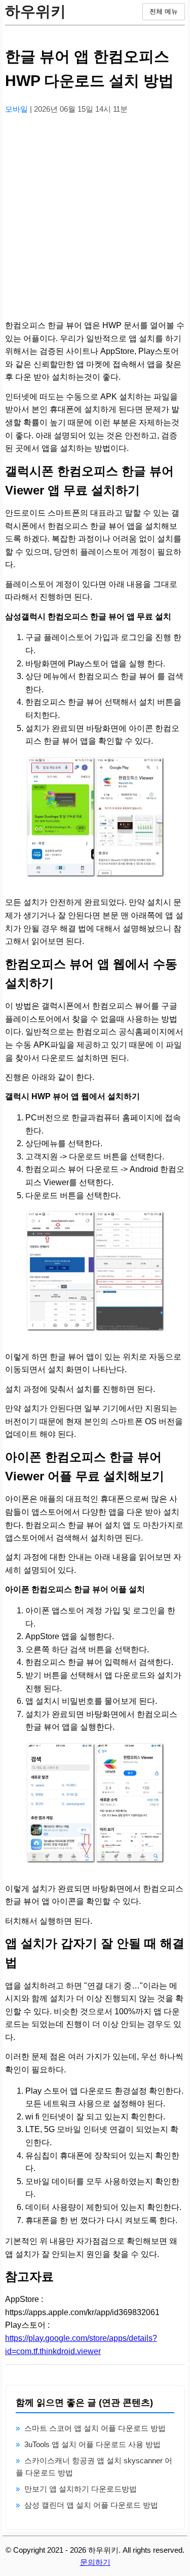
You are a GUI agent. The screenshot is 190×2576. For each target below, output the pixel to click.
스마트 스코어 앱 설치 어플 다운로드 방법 (95, 2428)
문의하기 (95, 2562)
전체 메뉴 (164, 11)
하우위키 (35, 11)
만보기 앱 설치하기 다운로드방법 (81, 2489)
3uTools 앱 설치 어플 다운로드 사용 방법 (92, 2444)
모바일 (17, 109)
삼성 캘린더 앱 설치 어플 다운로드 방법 (91, 2505)
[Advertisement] (95, 218)
